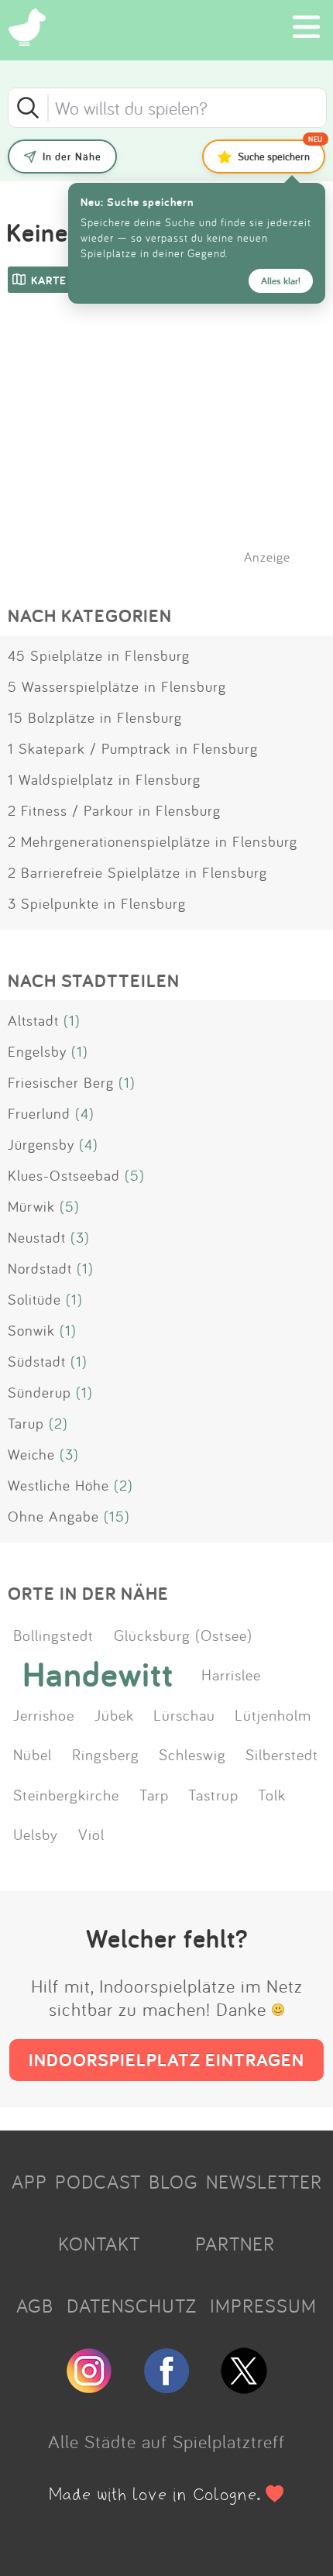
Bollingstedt (53, 1635)
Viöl (91, 1834)
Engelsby (37, 1051)
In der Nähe (72, 156)
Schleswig (192, 1754)
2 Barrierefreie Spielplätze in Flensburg (137, 872)
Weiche (31, 1454)
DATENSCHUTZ (132, 2306)
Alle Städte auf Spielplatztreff (166, 2441)
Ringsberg (106, 1754)
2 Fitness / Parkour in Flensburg (114, 810)
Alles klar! (281, 281)
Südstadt (37, 1361)
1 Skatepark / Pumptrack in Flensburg (133, 748)
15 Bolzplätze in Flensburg (95, 717)
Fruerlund (39, 1113)
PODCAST (98, 2182)
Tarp (154, 1794)
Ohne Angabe (53, 1516)
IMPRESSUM (263, 2306)
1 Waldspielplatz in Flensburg (104, 779)
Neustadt (37, 1237)
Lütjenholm (273, 1714)
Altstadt (33, 1020)
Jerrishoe (44, 1714)
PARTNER (235, 2244)
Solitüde (34, 1299)
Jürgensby (41, 1144)
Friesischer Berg (61, 1082)
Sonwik (31, 1330)
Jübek (114, 1714)
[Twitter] (244, 2387)
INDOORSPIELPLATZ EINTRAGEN (166, 2060)
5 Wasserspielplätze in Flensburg (117, 686)
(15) (117, 1516)
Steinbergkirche (66, 1794)
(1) (72, 1020)
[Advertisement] (174, 449)
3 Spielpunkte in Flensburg (97, 903)
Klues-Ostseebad (64, 1175)
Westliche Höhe (58, 1485)
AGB (35, 2306)
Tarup (26, 1423)
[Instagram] (89, 2387)
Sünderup (39, 1392)
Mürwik (31, 1206)
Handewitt (98, 1674)
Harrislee (231, 1674)
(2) (58, 1423)
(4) (85, 1113)
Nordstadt (40, 1268)
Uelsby (36, 1834)
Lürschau (184, 1714)
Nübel (33, 1754)
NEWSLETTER (264, 2182)
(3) (80, 1237)
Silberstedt (282, 1754)
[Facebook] (166, 2387)
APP (29, 2182)
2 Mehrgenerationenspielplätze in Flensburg (153, 841)
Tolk (272, 1794)
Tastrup (213, 1794)
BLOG (173, 2182)
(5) (135, 1175)
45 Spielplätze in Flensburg (99, 655)
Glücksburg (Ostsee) (183, 1635)
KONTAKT (99, 2244)
